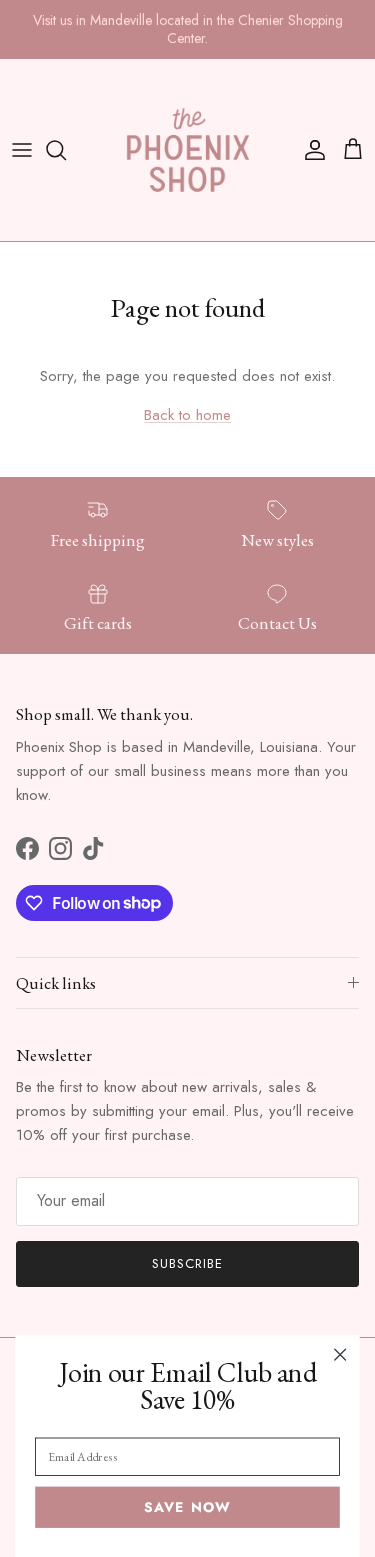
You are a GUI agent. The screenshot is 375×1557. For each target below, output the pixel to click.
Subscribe (187, 1263)
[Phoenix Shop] (188, 150)
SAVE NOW (187, 1507)
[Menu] (22, 150)
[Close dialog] (340, 1354)
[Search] (66, 150)
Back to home (187, 415)
